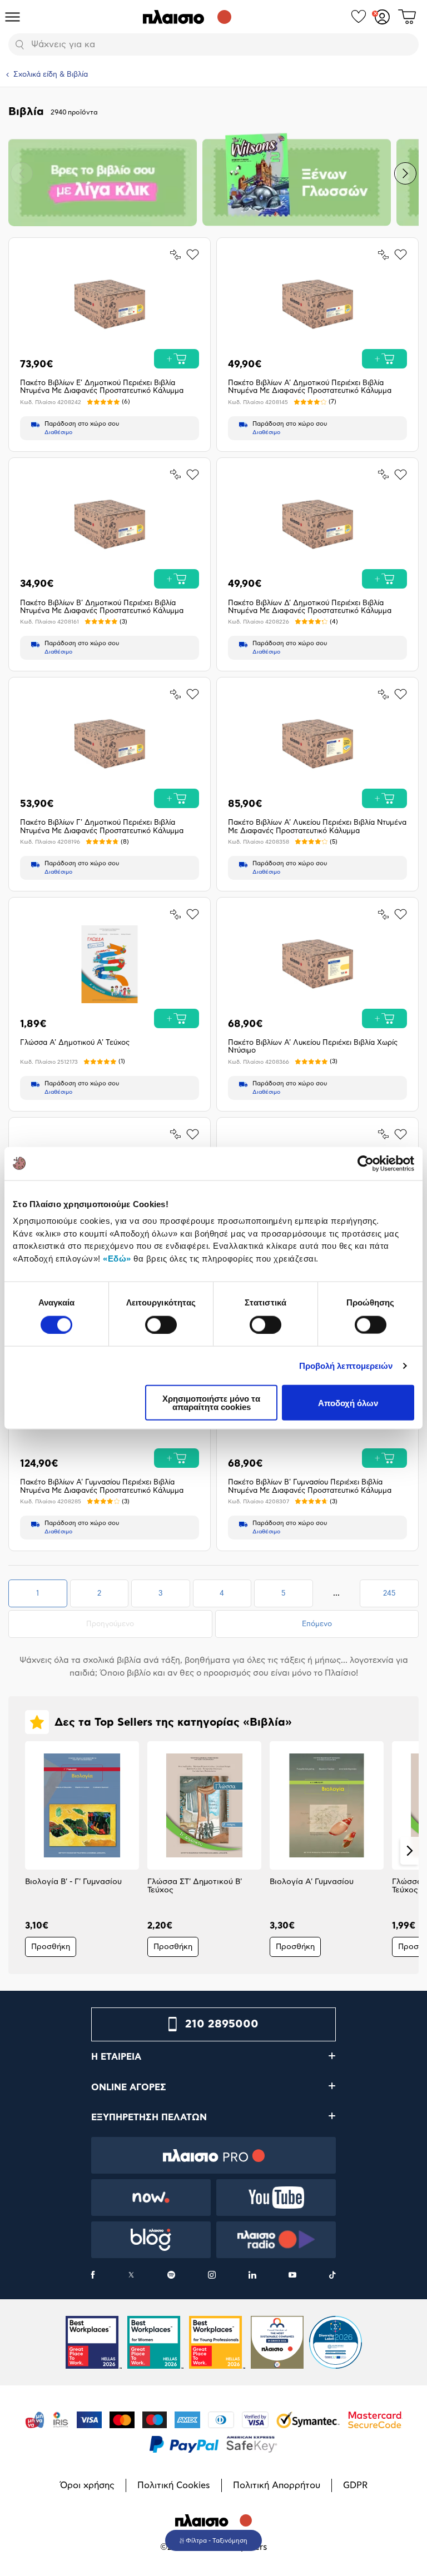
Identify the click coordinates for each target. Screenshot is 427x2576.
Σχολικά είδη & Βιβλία (51, 75)
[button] (22, 173)
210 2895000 (222, 2024)
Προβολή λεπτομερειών (346, 1365)
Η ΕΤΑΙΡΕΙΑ (116, 2057)
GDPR (355, 2485)
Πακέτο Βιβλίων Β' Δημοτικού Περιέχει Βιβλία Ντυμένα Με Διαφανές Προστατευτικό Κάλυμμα (102, 607)
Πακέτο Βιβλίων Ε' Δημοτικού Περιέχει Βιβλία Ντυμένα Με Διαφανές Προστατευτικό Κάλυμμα (102, 387)
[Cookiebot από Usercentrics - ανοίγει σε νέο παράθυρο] (366, 1163)
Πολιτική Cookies (174, 2485)
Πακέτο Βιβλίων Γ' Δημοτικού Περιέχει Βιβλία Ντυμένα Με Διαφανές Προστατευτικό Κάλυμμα (102, 827)
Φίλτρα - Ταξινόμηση (217, 2541)
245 (401, 1597)
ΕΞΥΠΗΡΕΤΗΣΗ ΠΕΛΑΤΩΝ (149, 2117)
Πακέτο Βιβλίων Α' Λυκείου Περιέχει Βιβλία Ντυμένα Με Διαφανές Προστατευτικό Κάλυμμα (317, 827)
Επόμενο (317, 1624)
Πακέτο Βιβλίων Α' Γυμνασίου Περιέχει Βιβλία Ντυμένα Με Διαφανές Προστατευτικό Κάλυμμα (102, 1486)
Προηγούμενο (129, 1624)
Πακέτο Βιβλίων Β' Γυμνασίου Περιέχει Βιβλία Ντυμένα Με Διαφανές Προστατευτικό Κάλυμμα (310, 1486)
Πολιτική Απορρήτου (277, 2485)
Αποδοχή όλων (348, 1402)
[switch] (161, 1324)
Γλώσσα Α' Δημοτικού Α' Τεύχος (75, 1043)
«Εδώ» (117, 1258)
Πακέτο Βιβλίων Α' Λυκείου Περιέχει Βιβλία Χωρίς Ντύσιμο (313, 1047)
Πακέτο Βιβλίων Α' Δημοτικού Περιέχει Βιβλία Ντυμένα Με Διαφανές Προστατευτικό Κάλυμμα (310, 387)
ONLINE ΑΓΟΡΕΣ (129, 2087)
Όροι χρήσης (87, 2485)
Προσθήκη (51, 1947)
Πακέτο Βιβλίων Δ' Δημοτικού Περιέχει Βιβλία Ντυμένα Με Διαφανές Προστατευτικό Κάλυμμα (310, 607)
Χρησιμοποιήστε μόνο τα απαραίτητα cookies (211, 1403)
